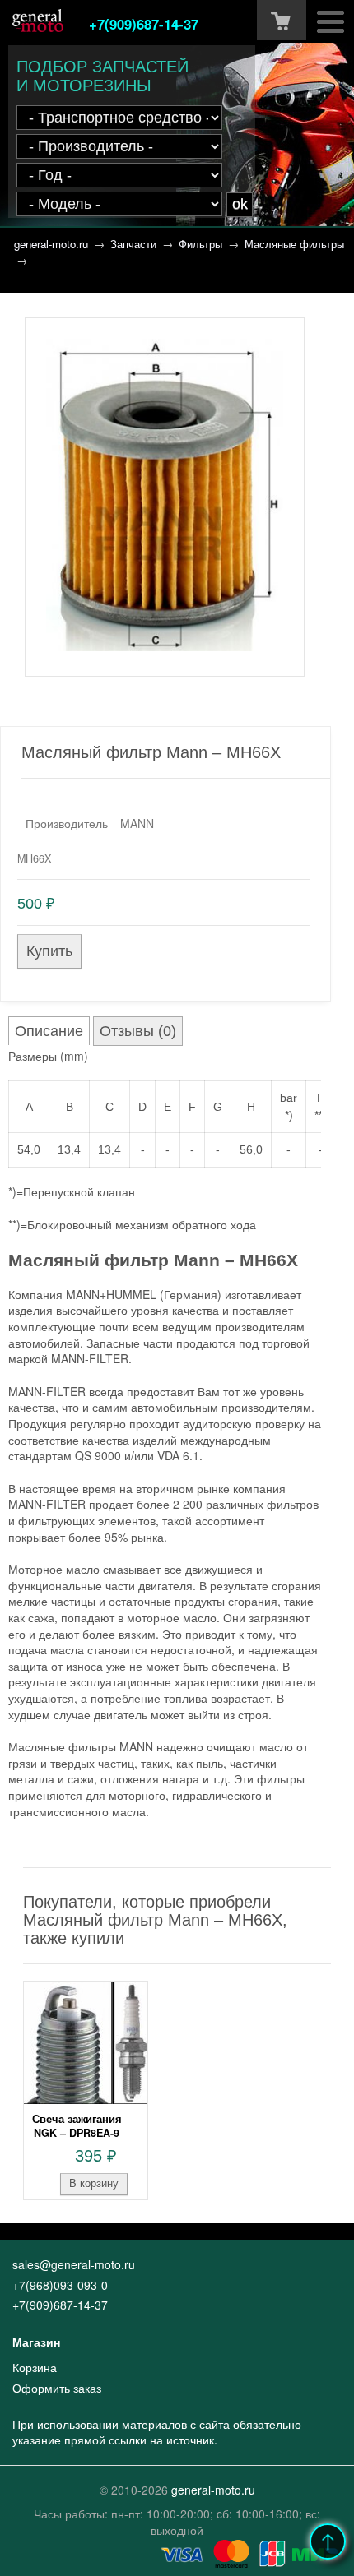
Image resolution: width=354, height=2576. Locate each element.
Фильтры (200, 244)
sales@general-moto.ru (74, 2264)
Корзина (35, 2367)
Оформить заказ (57, 2388)
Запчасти (133, 244)
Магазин (36, 2342)
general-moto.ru (51, 244)
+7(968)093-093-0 (60, 2285)
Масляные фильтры (294, 244)
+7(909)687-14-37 (144, 24)
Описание (49, 1031)
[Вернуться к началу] (328, 2541)
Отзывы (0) (138, 1031)
